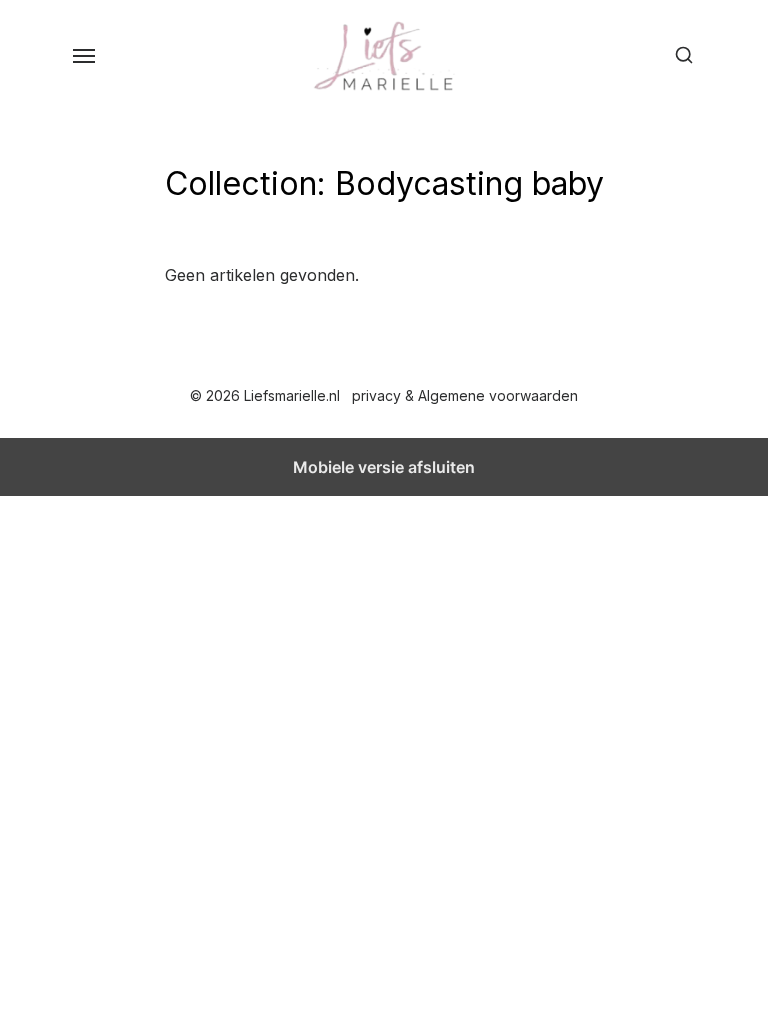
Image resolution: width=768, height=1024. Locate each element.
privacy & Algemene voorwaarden (465, 395)
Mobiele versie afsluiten (384, 467)
